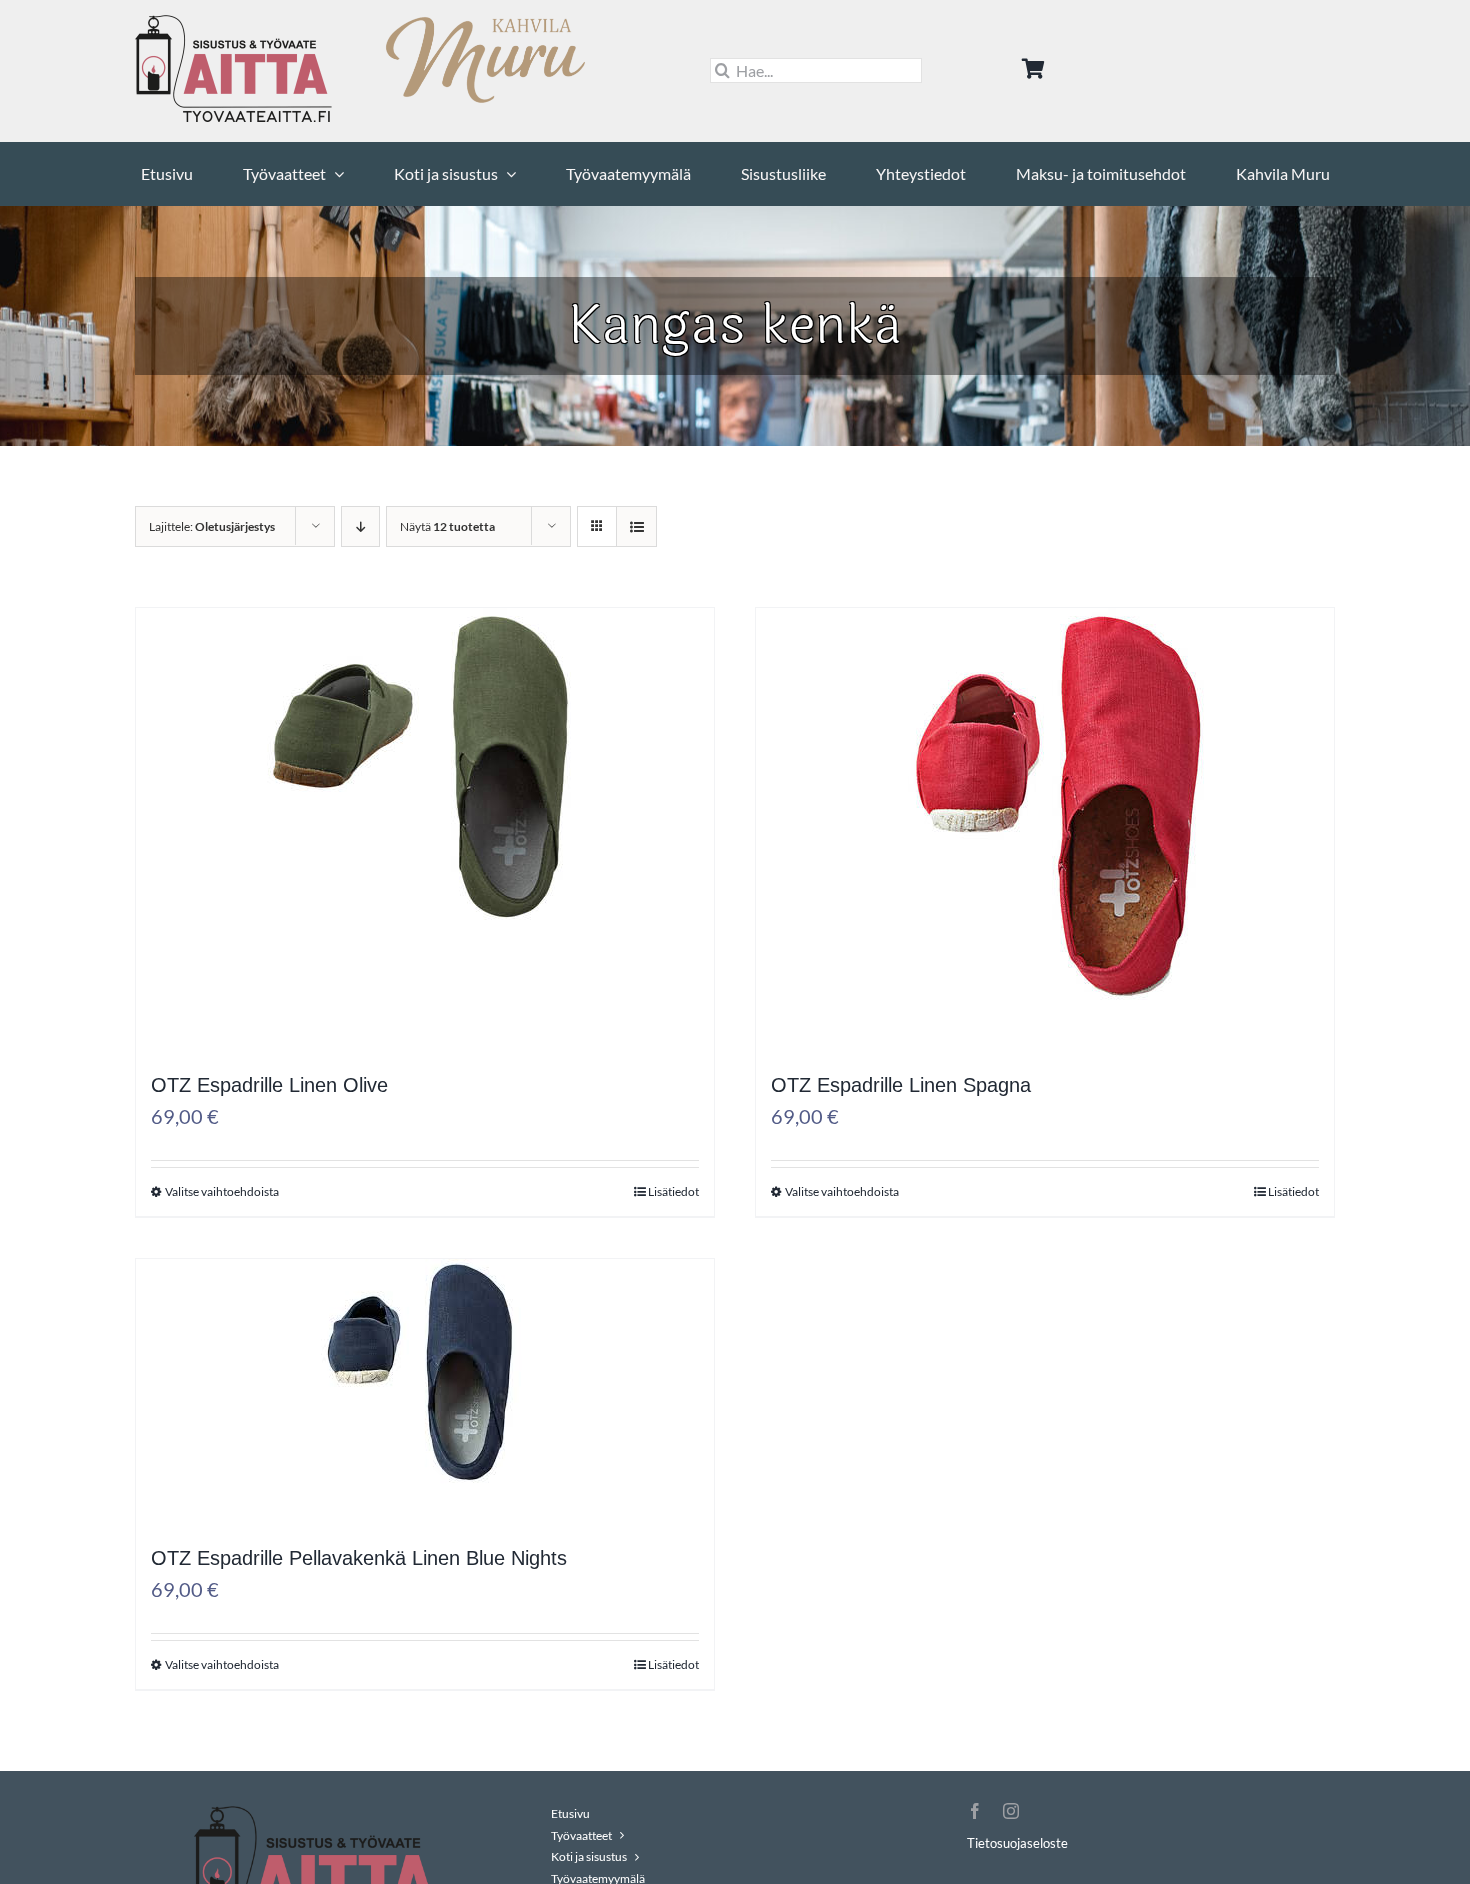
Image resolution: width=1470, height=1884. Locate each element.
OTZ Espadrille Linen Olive (269, 1085)
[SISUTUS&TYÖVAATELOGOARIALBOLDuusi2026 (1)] (235, 22)
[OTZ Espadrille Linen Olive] (425, 816)
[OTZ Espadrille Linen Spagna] (1045, 859)
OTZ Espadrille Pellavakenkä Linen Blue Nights (359, 1558)
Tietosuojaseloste (1017, 1843)
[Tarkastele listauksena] (636, 526)
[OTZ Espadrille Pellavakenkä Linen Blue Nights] (425, 1421)
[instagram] (1011, 1811)
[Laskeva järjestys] (360, 526)
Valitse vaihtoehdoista (222, 1191)
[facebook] (975, 1811)
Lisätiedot (673, 1191)
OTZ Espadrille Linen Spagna (901, 1085)
